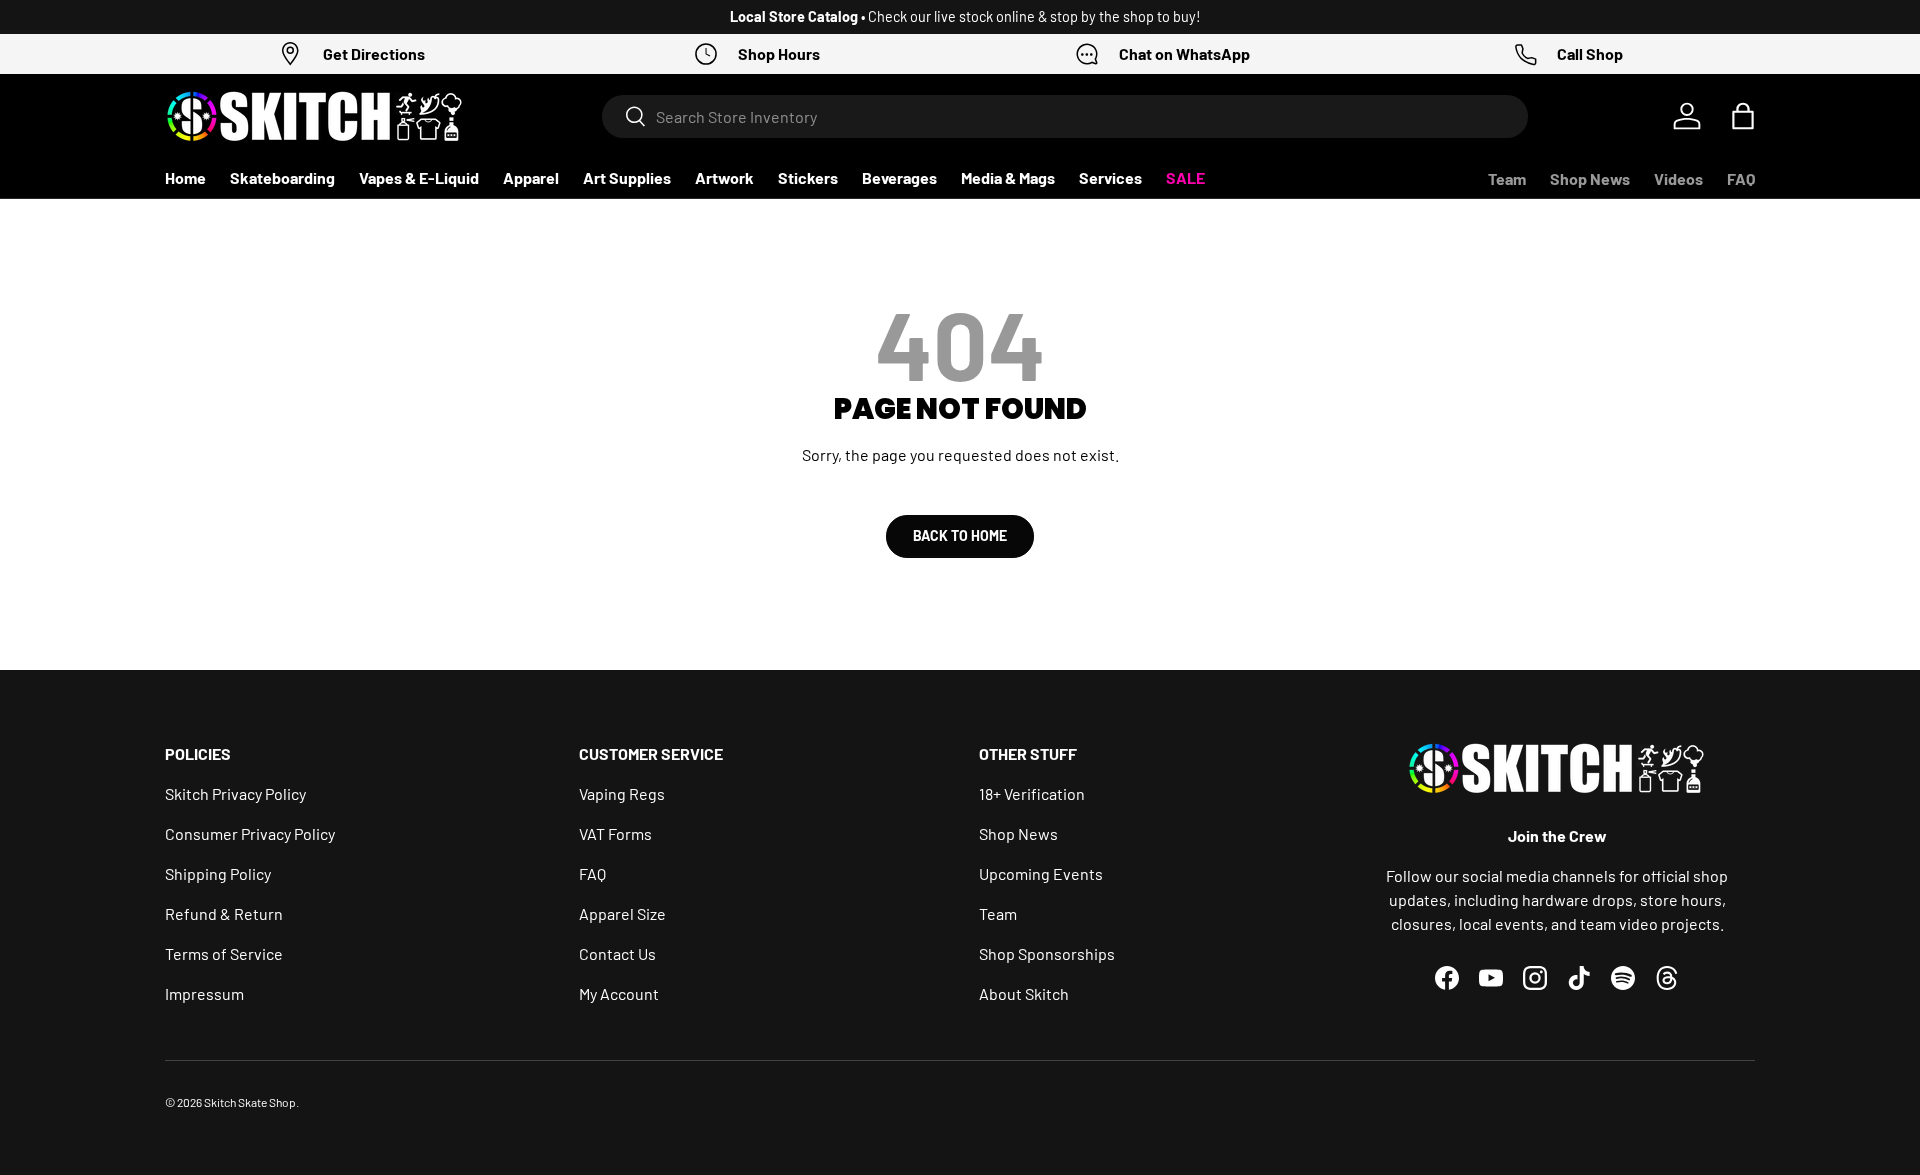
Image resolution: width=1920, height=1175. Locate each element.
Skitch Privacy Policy (235, 793)
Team (1507, 178)
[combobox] (1065, 116)
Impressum (204, 993)
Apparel (531, 177)
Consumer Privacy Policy (250, 833)
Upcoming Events (1041, 873)
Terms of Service (224, 953)
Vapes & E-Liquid (419, 177)
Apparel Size (622, 913)
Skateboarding (282, 177)
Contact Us (617, 953)
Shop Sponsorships (1047, 953)
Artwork (724, 177)
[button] (1743, 116)
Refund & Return (224, 913)
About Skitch (1024, 993)
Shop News (1590, 178)
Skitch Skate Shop (250, 1102)
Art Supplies (627, 177)
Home (185, 177)
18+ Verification (1032, 793)
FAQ (1741, 178)
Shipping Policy (218, 873)
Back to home (960, 535)
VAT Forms (615, 833)
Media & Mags (1008, 177)
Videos (1678, 178)
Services (1110, 177)
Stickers (808, 177)
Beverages (899, 177)
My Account (619, 993)
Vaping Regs (622, 793)
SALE (1185, 177)
